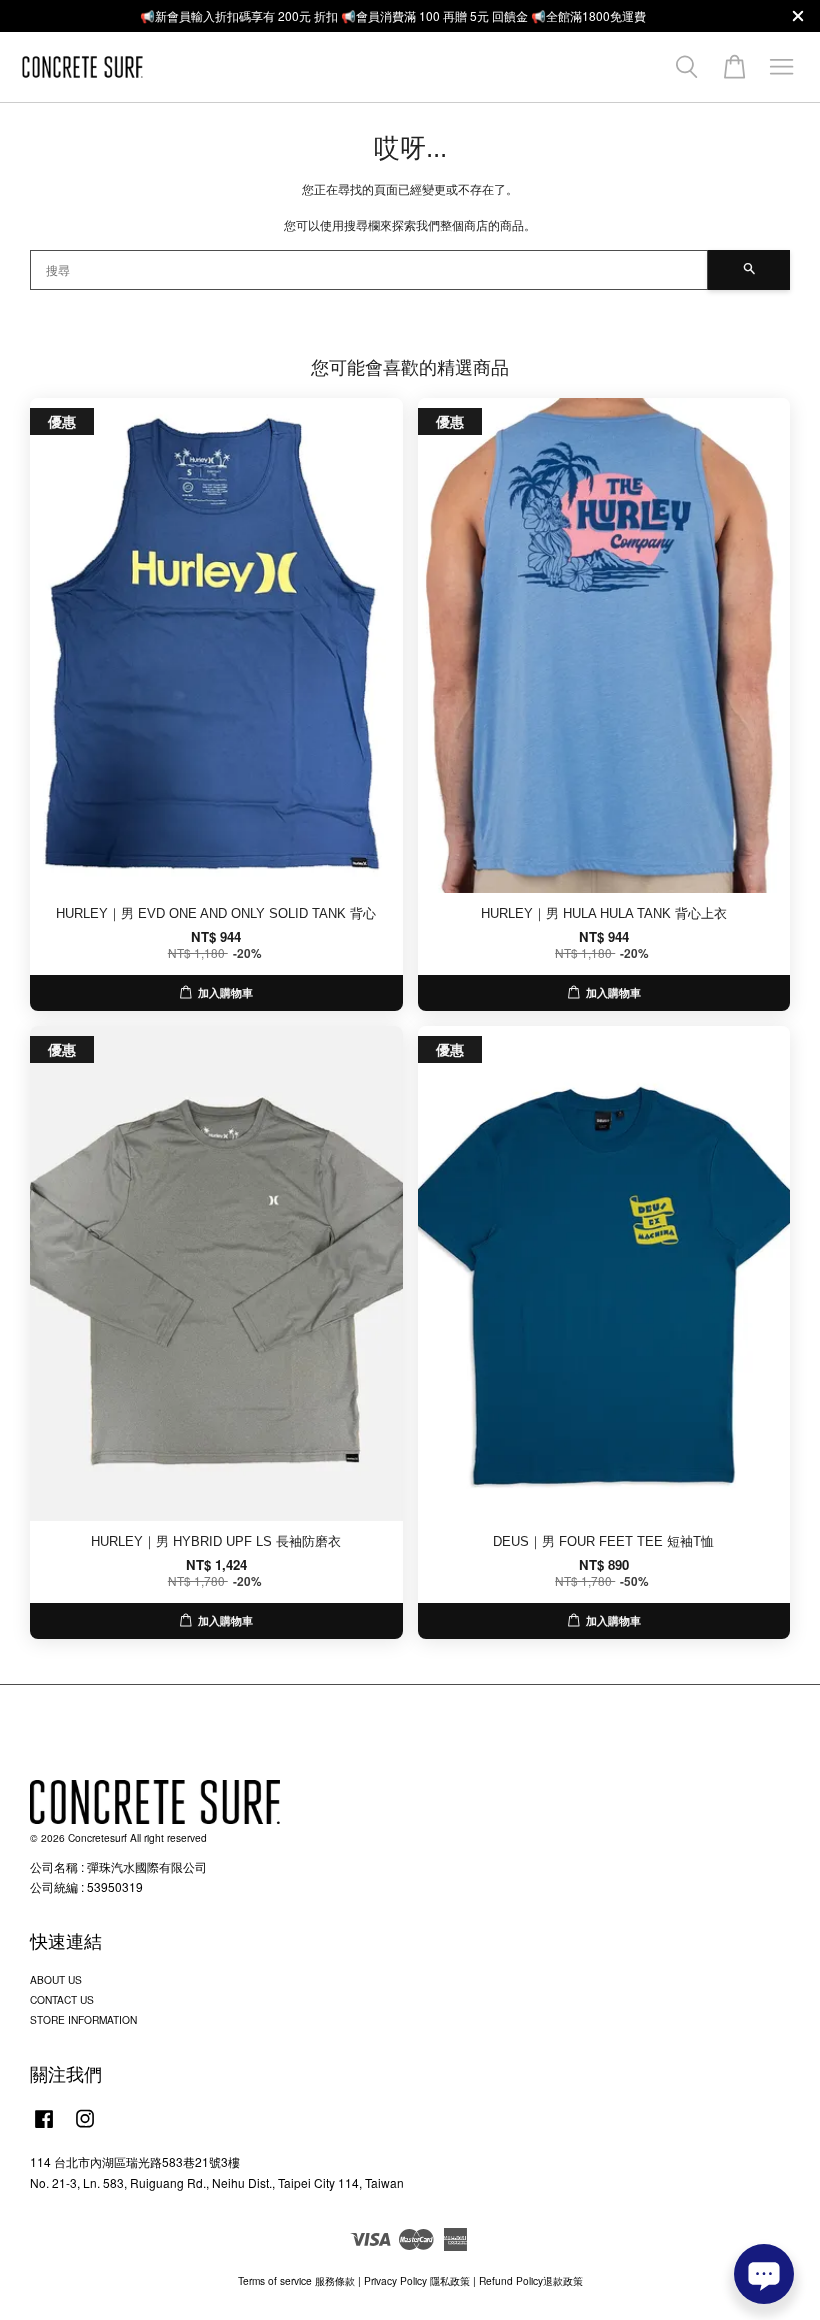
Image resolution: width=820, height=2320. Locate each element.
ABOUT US (56, 1979)
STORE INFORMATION (83, 2019)
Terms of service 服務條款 (296, 2280)
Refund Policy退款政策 (531, 2280)
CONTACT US (62, 1999)
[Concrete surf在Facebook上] (44, 2128)
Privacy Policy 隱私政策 (417, 2280)
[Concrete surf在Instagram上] (85, 2128)
